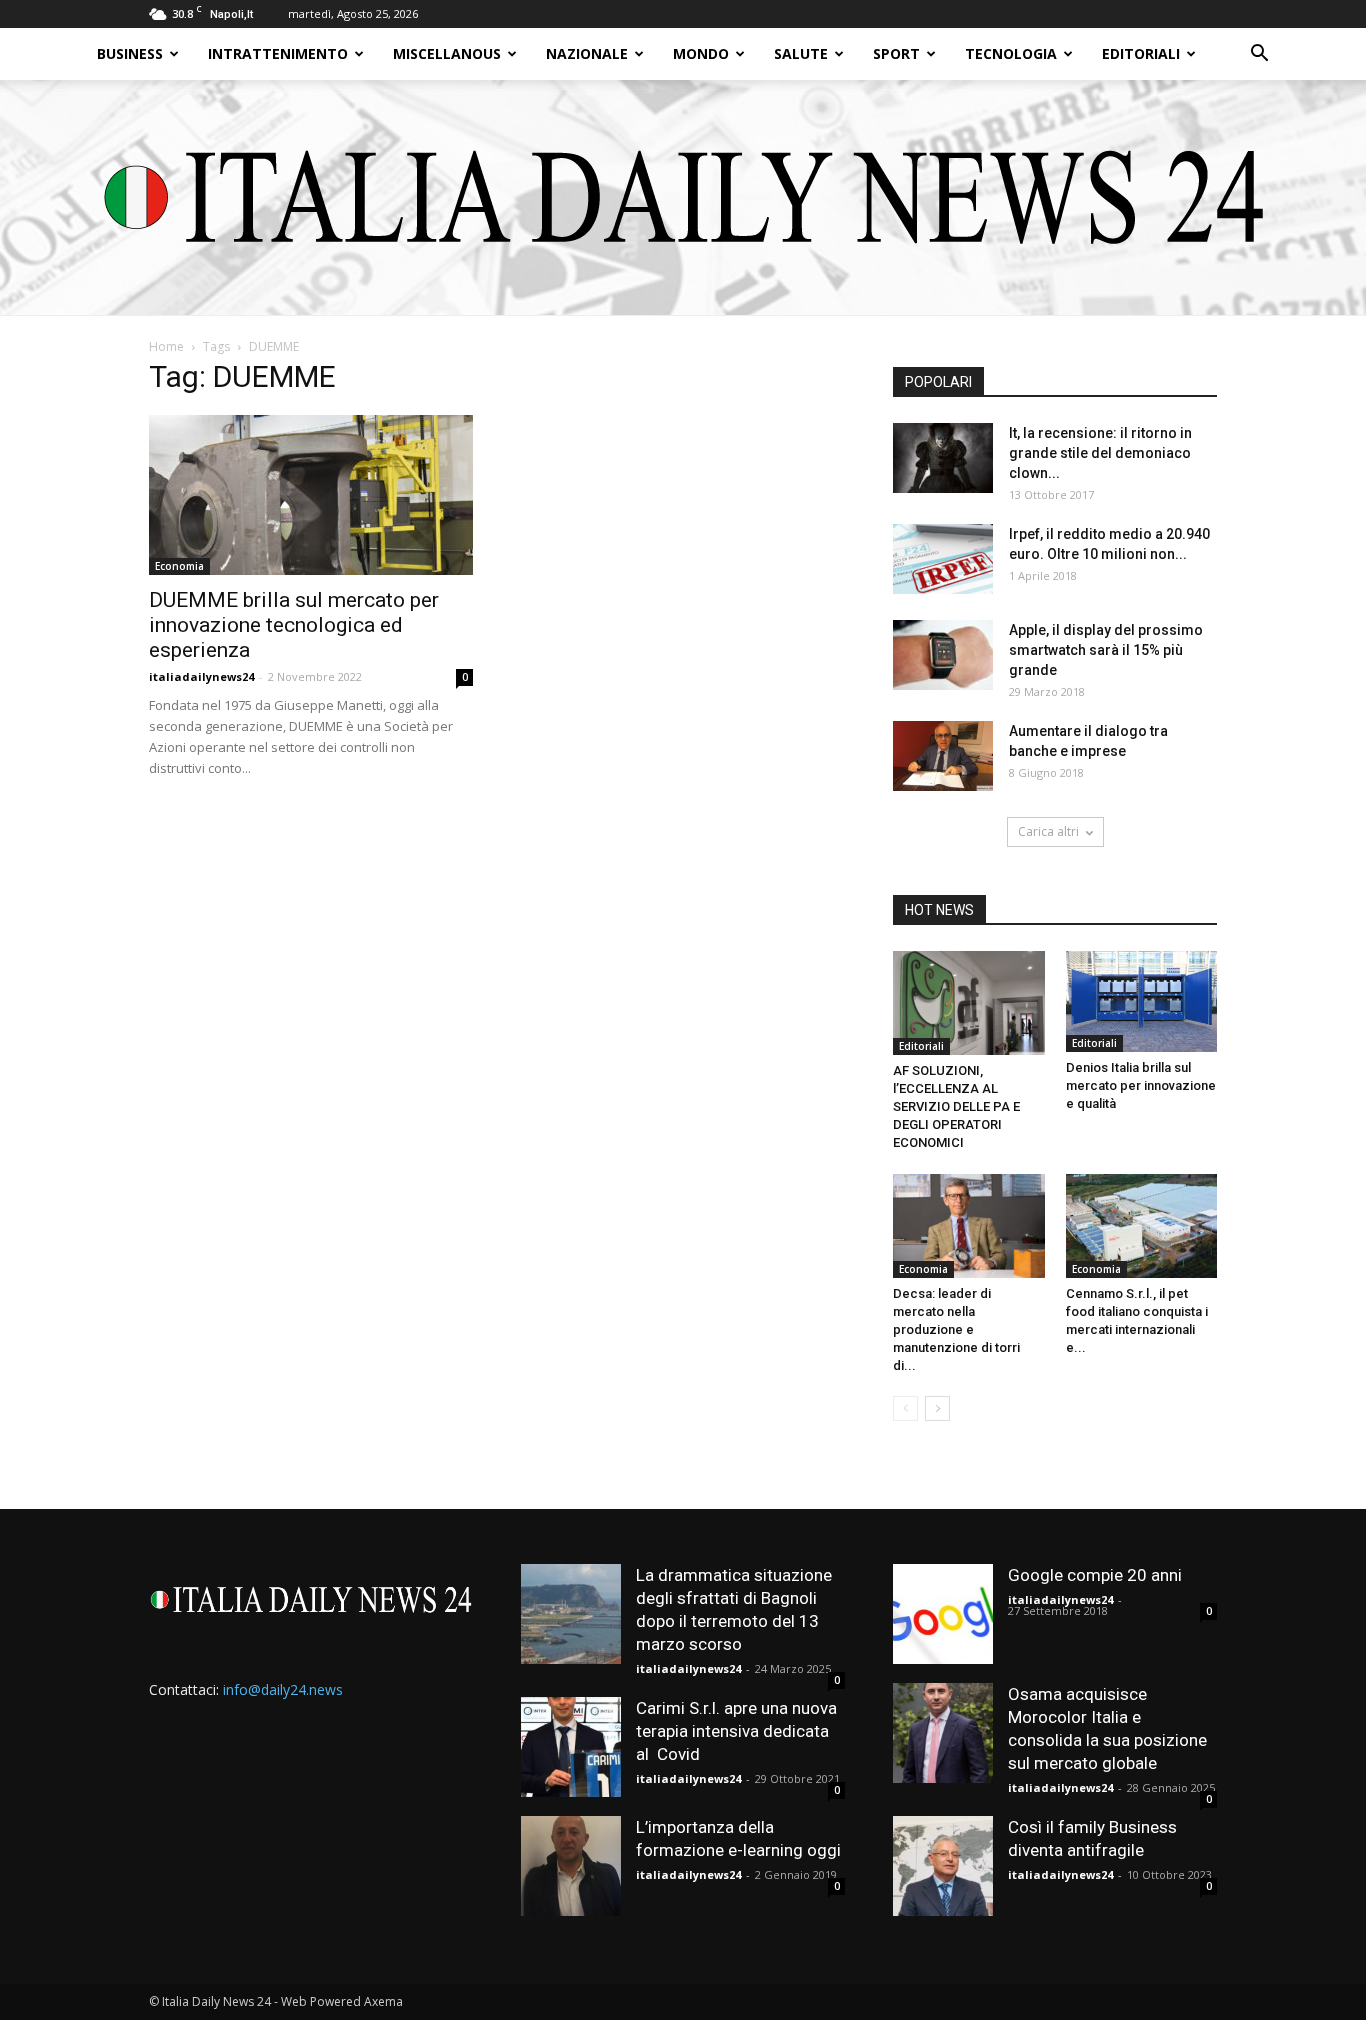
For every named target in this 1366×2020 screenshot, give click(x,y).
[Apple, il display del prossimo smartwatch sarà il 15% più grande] (943, 655)
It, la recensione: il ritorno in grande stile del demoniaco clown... (1100, 453)
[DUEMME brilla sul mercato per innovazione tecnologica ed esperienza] (311, 495)
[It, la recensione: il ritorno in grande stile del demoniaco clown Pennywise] (943, 458)
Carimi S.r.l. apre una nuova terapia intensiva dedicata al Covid (736, 1731)
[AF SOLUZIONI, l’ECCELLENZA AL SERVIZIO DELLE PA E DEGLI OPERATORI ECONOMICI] (969, 1003)
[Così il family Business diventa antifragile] (943, 1866)
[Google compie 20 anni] (943, 1614)
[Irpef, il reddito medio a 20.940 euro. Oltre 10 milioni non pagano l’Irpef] (943, 559)
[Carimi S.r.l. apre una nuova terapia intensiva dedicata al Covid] (571, 1747)
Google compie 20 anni (1095, 1575)
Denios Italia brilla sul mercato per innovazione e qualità (1141, 1085)
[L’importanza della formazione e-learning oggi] (571, 1866)
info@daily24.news (283, 1689)
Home (166, 346)
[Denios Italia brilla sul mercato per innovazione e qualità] (1142, 1001)
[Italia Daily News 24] (683, 197)
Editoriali (1141, 53)
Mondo (701, 53)
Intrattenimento (278, 53)
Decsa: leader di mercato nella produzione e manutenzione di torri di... (956, 1329)
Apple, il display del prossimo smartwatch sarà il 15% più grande (1106, 650)
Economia (179, 566)
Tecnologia (1011, 53)
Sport (896, 53)
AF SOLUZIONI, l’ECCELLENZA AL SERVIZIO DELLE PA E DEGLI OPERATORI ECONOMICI (956, 1106)
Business (130, 53)
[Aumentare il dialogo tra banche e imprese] (943, 756)
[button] (1259, 55)
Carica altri (1048, 831)
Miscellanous (447, 53)
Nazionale (587, 53)
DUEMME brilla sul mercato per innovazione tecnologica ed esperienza (294, 625)
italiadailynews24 (201, 676)
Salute (801, 53)
